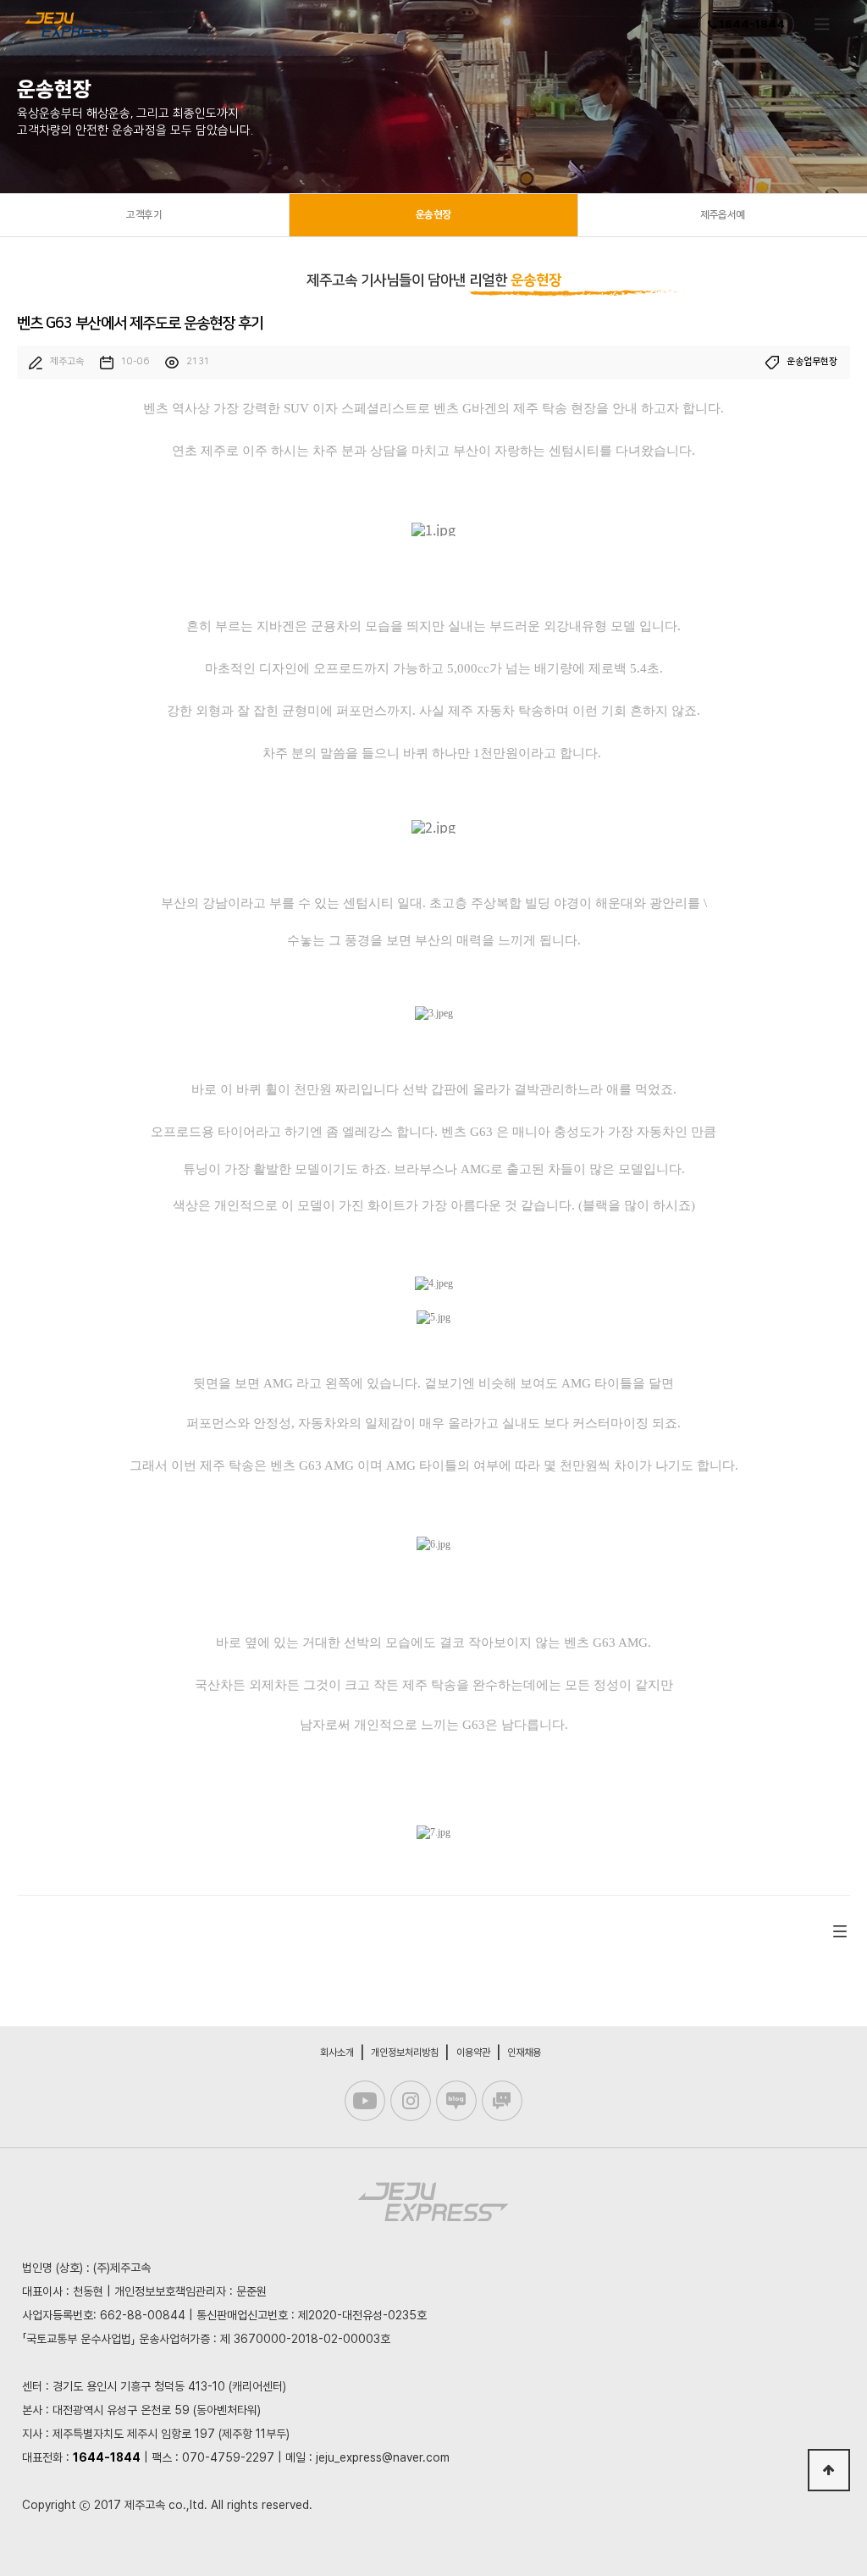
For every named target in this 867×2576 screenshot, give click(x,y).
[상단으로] (829, 2470)
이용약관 (473, 2052)
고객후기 (144, 215)
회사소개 (337, 2052)
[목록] (840, 1931)
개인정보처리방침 (405, 2052)
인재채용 (524, 2052)
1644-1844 (751, 24)
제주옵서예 (723, 215)
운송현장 (433, 215)
